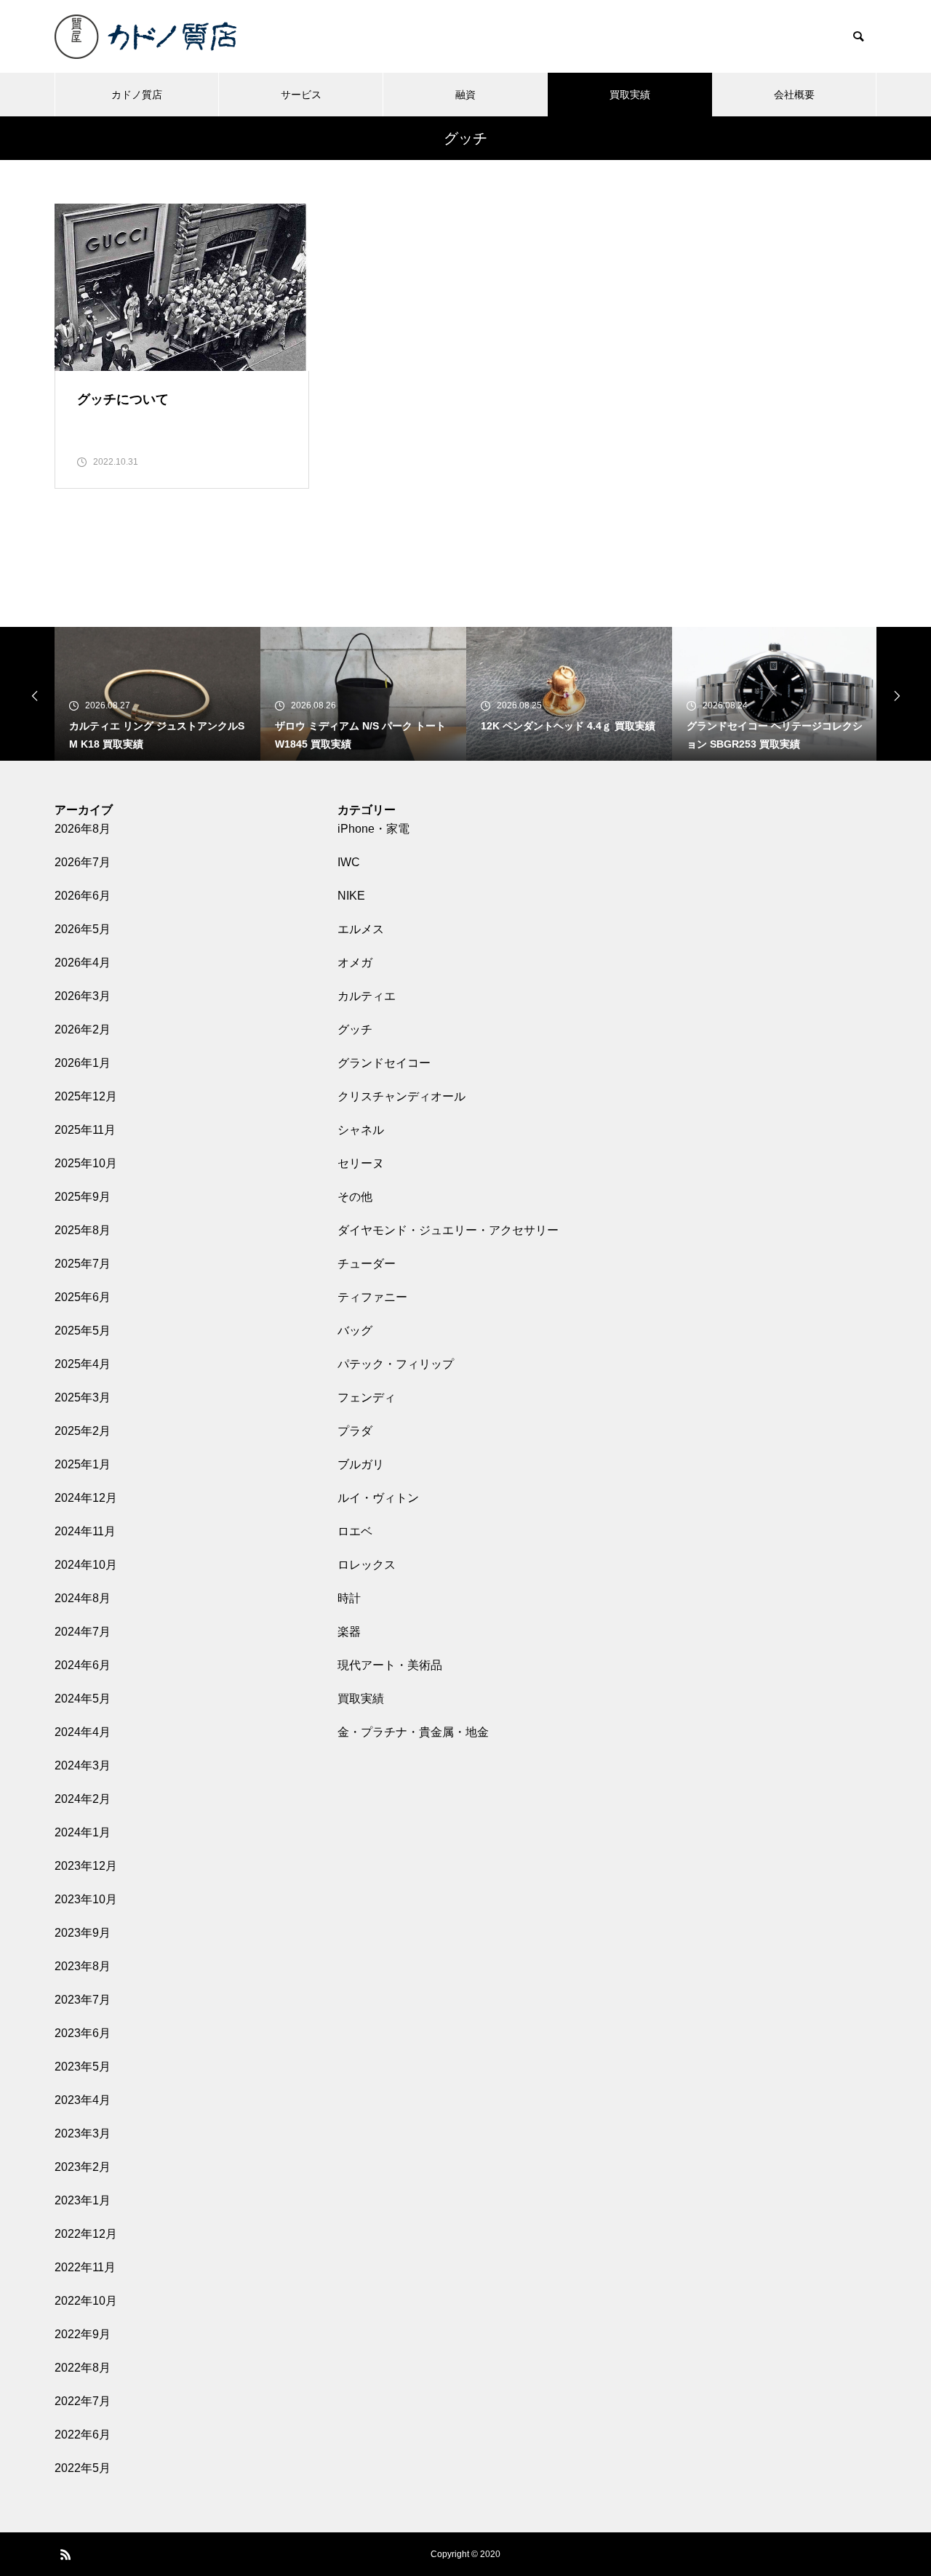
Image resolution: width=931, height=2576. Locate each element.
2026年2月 (83, 1029)
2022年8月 (83, 2368)
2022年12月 (86, 2234)
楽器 (349, 1632)
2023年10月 (86, 1899)
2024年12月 (86, 1498)
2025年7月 (83, 1264)
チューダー (367, 1264)
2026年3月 (83, 996)
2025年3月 (83, 1397)
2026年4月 (83, 963)
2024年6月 (83, 1665)
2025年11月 (85, 1130)
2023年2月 (83, 2167)
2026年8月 (83, 829)
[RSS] (65, 2554)
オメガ (355, 963)
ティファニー (372, 1297)
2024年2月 (83, 1799)
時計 (349, 1598)
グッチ (355, 1029)
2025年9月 (83, 1197)
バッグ (355, 1331)
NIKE (351, 896)
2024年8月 (83, 1598)
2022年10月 (86, 2301)
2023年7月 (83, 2000)
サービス (301, 95)
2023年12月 (86, 1866)
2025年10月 (86, 1163)
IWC (349, 862)
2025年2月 (83, 1431)
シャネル (361, 1130)
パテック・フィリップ (396, 1364)
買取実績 (630, 95)
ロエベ (355, 1531)
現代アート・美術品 (390, 1665)
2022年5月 (83, 2468)
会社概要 (794, 95)
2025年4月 (83, 1364)
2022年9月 (83, 2334)
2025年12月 (86, 1096)
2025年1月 (83, 1464)
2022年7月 (83, 2401)
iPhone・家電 (373, 829)
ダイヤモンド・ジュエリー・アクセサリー (448, 1230)
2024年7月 (83, 1632)
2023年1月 (83, 2200)
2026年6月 (83, 896)
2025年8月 (83, 1230)
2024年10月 (86, 1565)
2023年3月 (83, 2133)
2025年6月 (83, 1297)
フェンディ (367, 1397)
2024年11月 (85, 1531)
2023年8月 (83, 1966)
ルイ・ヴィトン (378, 1498)
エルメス (361, 929)
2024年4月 (83, 1732)
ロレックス (367, 1565)
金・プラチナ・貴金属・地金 (413, 1732)
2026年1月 (83, 1063)
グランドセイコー (384, 1063)
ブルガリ (361, 1464)
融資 (465, 95)
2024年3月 (83, 1765)
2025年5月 (83, 1331)
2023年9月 (83, 1933)
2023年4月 (83, 2100)
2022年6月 (83, 2435)
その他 (355, 1197)
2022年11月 (85, 2267)
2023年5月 (83, 2067)
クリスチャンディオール (401, 1096)
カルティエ (367, 996)
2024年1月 (83, 1832)
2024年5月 (83, 1699)
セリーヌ (361, 1163)
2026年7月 (83, 862)
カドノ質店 (137, 95)
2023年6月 (83, 2033)
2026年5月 (83, 929)
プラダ (355, 1431)
